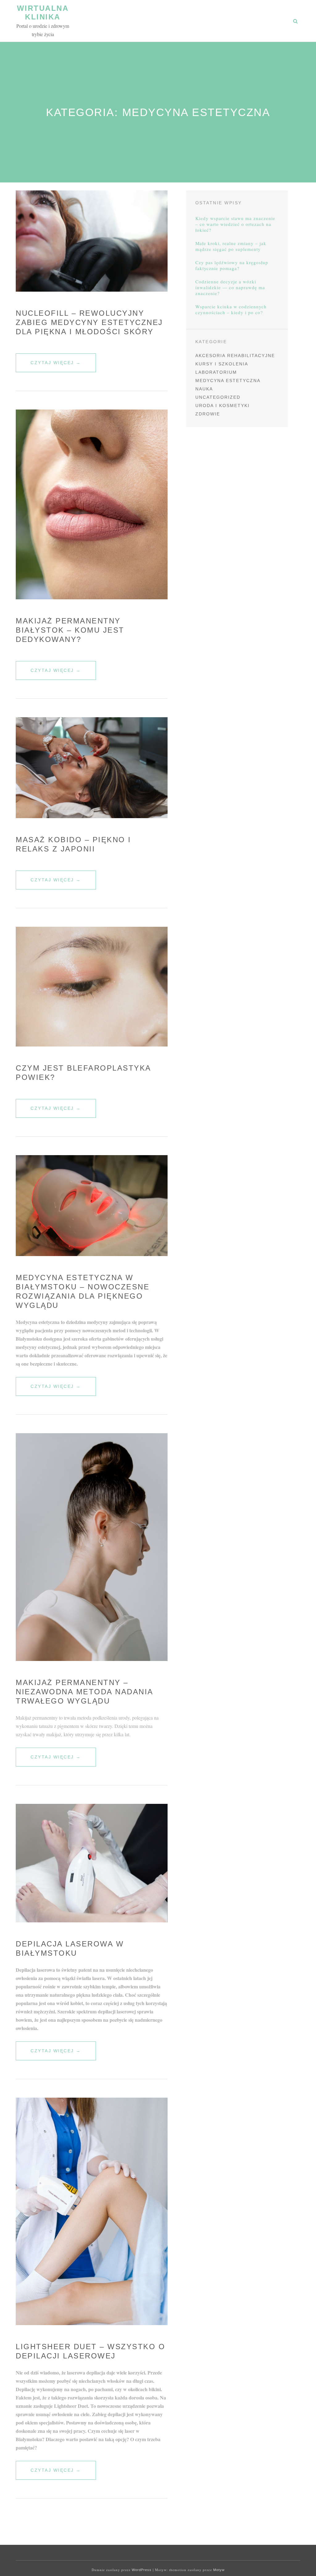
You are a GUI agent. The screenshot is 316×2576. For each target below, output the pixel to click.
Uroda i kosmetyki (222, 406)
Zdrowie (208, 414)
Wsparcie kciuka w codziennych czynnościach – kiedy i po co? (231, 310)
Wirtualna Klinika (43, 12)
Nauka (204, 389)
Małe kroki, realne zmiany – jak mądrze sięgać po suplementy (231, 246)
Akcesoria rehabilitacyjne (235, 356)
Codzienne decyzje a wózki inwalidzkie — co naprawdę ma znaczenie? (230, 287)
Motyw (219, 2570)
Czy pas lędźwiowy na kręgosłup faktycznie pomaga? (232, 265)
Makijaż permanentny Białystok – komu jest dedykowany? (70, 630)
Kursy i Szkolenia (222, 364)
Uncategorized (218, 397)
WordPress (142, 2570)
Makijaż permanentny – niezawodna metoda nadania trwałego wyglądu (84, 1692)
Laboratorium (216, 372)
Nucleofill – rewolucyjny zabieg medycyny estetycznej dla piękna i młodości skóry (89, 322)
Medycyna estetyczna (228, 381)
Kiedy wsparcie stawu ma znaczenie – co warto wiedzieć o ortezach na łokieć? (235, 224)
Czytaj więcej (63, 366)
